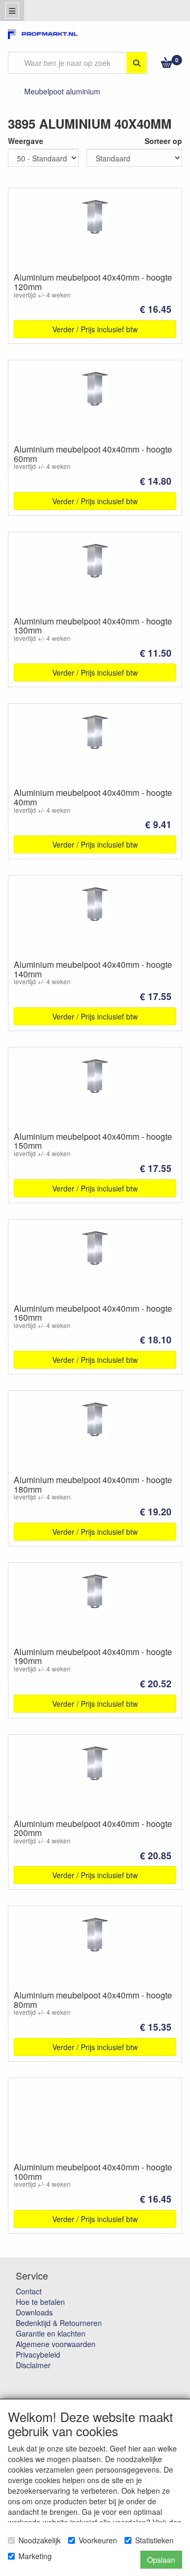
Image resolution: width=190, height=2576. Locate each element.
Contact (29, 2291)
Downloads (34, 2312)
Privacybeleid (38, 2354)
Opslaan (161, 2560)
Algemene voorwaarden (56, 2344)
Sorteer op (163, 141)
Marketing (35, 2556)
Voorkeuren (98, 2540)
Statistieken (154, 2540)
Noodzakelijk (40, 2540)
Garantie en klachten (51, 2333)
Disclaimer (33, 2365)
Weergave (26, 141)
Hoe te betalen (40, 2302)
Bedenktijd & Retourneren (59, 2323)
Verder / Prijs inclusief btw (95, 329)
